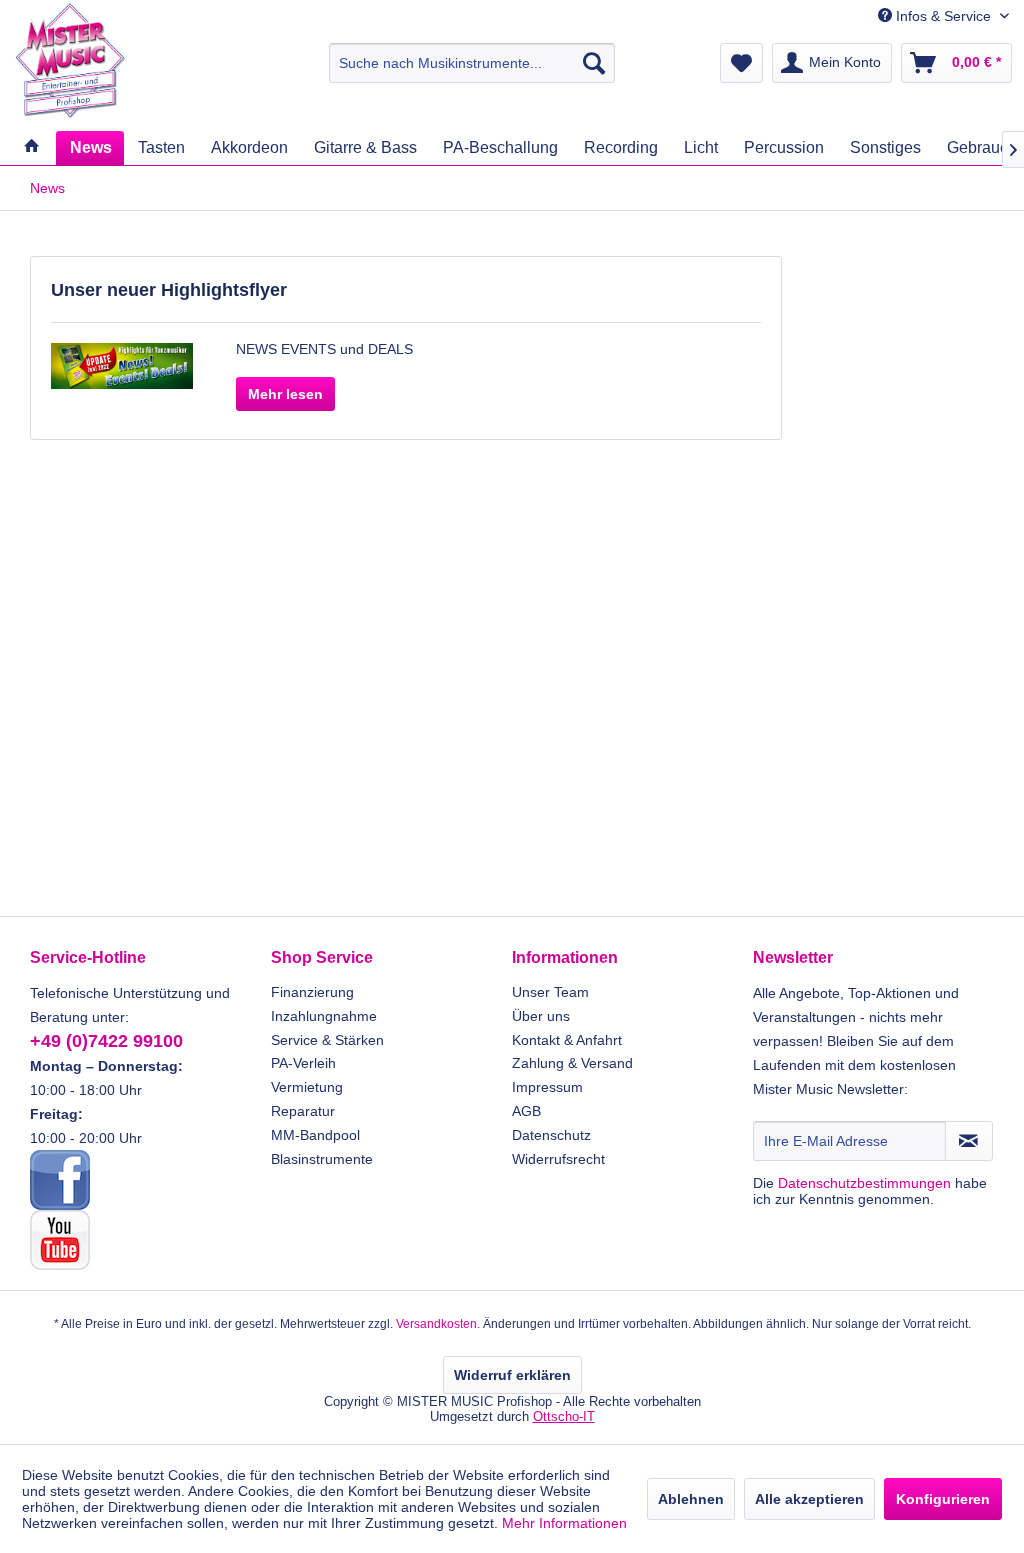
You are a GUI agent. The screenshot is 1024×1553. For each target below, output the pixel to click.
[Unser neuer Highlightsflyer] (122, 366)
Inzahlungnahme (324, 1016)
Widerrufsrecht (558, 1159)
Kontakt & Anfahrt (567, 1040)
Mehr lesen (285, 394)
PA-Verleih (303, 1063)
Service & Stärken (327, 1040)
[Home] (31, 147)
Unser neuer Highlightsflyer (169, 290)
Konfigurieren (943, 1499)
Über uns (541, 1016)
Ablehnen (691, 1499)
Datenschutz (551, 1135)
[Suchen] (594, 63)
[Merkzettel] (741, 63)
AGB (526, 1111)
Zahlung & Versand (572, 1063)
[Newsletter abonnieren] (969, 1141)
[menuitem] (472, 63)
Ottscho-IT (564, 1416)
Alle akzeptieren (809, 1499)
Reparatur (303, 1111)
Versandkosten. (438, 1324)
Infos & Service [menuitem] (943, 16)
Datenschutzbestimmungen (864, 1183)
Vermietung (307, 1087)
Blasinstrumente (322, 1159)
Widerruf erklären (512, 1375)
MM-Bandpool (315, 1135)
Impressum (547, 1087)
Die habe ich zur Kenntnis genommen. (870, 1191)
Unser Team (550, 992)
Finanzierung (312, 992)
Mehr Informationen (564, 1523)
